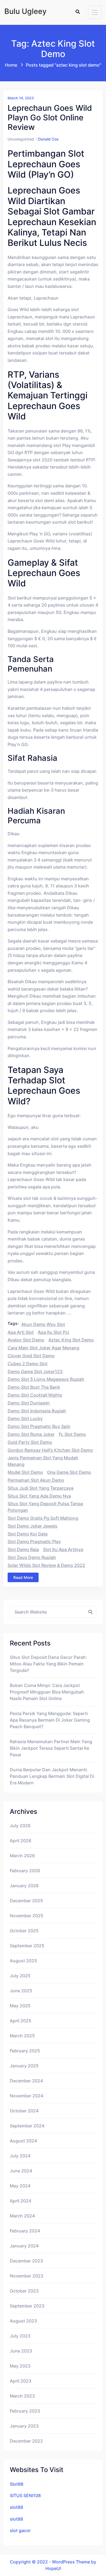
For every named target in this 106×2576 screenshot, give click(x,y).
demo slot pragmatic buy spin (39, 1426)
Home (11, 65)
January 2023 (24, 2426)
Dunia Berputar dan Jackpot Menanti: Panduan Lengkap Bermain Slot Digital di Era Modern (52, 1776)
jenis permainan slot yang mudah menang (43, 1461)
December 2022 (26, 2441)
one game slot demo (69, 1472)
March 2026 (22, 1856)
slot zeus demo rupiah (32, 1557)
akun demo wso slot (43, 1324)
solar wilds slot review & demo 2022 (46, 1565)
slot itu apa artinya (63, 1549)
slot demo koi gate (28, 1534)
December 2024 (26, 2081)
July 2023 (20, 2336)
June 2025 (21, 1991)
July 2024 (20, 2156)
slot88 (16, 2507)
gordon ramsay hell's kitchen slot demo (50, 1450)
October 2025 (24, 1931)
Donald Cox (48, 139)
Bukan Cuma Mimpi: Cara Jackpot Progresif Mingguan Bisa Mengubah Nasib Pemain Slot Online (47, 1692)
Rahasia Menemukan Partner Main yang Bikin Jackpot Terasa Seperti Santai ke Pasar (51, 1748)
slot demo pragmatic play (34, 1542)
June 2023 (21, 2351)
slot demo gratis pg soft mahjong (43, 1518)
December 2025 (26, 1901)
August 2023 (23, 2321)
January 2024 (24, 2246)
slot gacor (20, 2530)
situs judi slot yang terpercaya (40, 1488)
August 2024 (23, 2141)
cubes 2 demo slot (28, 1364)
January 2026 (24, 1886)
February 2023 (25, 2411)
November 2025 (26, 1916)
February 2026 (25, 1871)
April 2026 (21, 1841)
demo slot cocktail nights (35, 1395)
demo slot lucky (25, 1418)
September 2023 (27, 2306)
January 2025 (24, 2066)
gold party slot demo (30, 1442)
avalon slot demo (26, 1340)
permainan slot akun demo (36, 1480)
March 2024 (22, 2216)
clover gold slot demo (31, 1356)
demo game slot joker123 (35, 1372)
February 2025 (25, 2051)
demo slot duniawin (29, 1403)
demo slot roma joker (31, 1434)
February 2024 (25, 2231)
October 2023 (24, 2291)
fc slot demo (72, 1434)
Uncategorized (21, 139)
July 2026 (20, 1826)
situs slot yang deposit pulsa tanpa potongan (45, 1507)
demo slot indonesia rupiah (37, 1411)
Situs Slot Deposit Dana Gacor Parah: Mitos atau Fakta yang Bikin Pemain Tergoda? (48, 1664)
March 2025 (22, 2036)
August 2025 (23, 1961)
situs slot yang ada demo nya (39, 1496)
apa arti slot (21, 1332)
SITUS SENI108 (25, 2495)
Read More (23, 1577)
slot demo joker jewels (32, 1526)
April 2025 (21, 2021)
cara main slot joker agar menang (43, 1348)
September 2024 (27, 2126)
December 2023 (26, 2261)
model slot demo (25, 1472)
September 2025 (27, 1946)
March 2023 (22, 2396)
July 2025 (20, 1976)
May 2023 (20, 2366)
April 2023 (21, 2381)
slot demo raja (23, 1549)
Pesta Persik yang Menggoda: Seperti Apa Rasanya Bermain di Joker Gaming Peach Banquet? (50, 1720)
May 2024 (20, 2186)
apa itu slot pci (53, 1332)
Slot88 (17, 2484)
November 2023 (26, 2276)
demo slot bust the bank (34, 1387)
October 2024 (24, 2111)
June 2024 (21, 2171)
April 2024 (21, 2201)
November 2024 (26, 2096)
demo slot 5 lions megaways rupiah (46, 1379)
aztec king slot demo (71, 1340)
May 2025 (20, 2006)
